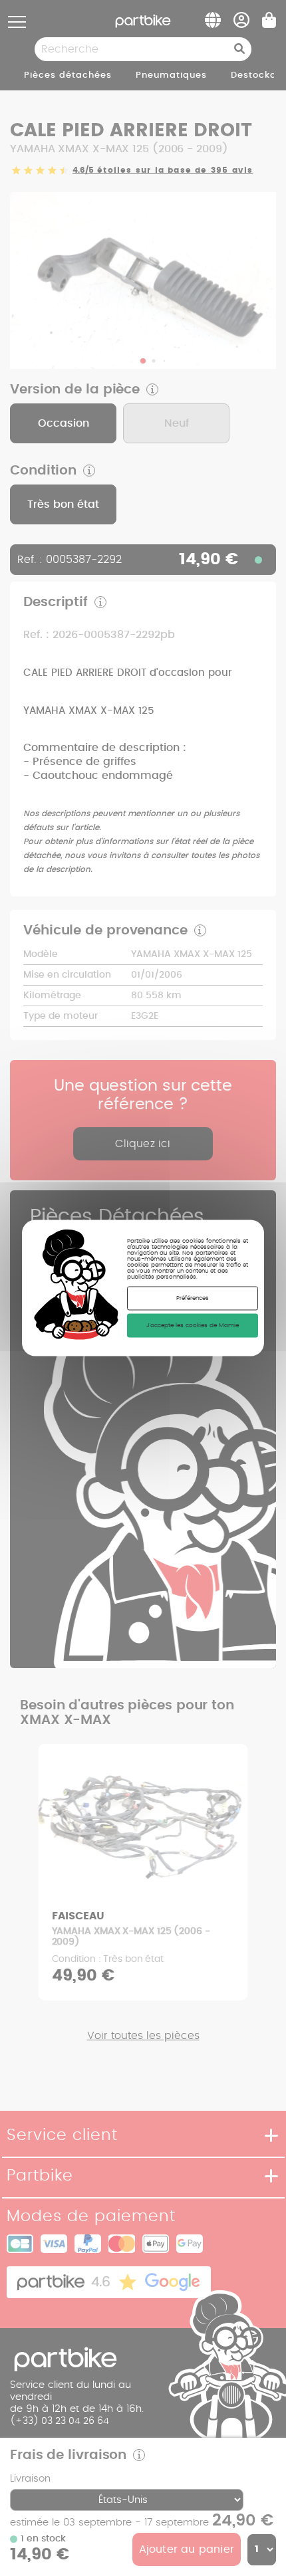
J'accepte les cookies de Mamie (193, 1326)
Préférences (193, 1298)
